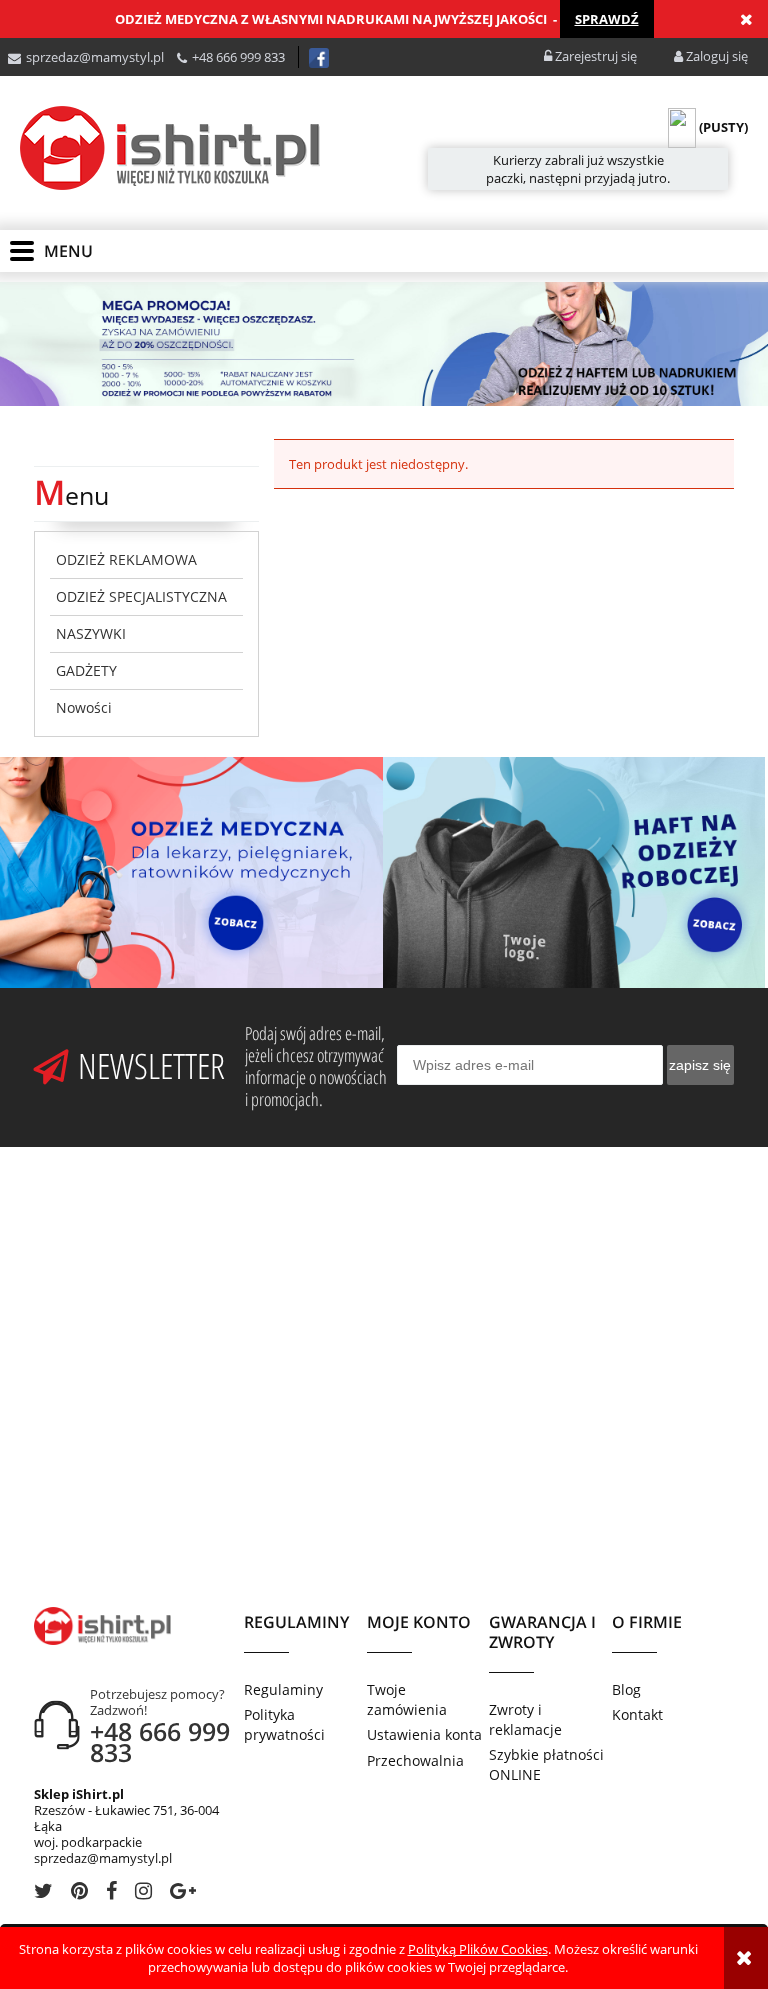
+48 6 (207, 57)
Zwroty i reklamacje (525, 1719)
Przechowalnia (415, 1760)
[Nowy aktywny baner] (384, 342)
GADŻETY (86, 670)
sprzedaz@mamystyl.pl (95, 57)
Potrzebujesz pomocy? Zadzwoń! (157, 1702)
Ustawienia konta (424, 1734)
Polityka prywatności (284, 1724)
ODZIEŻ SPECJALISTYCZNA (141, 596)
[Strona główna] (170, 148)
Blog (626, 1689)
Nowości (84, 707)
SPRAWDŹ (607, 19)
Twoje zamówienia (407, 1699)
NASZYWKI (91, 633)
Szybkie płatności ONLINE (546, 1764)
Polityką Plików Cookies (478, 1949)
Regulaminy (283, 1689)
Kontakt (637, 1714)
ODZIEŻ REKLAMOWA (126, 559)
